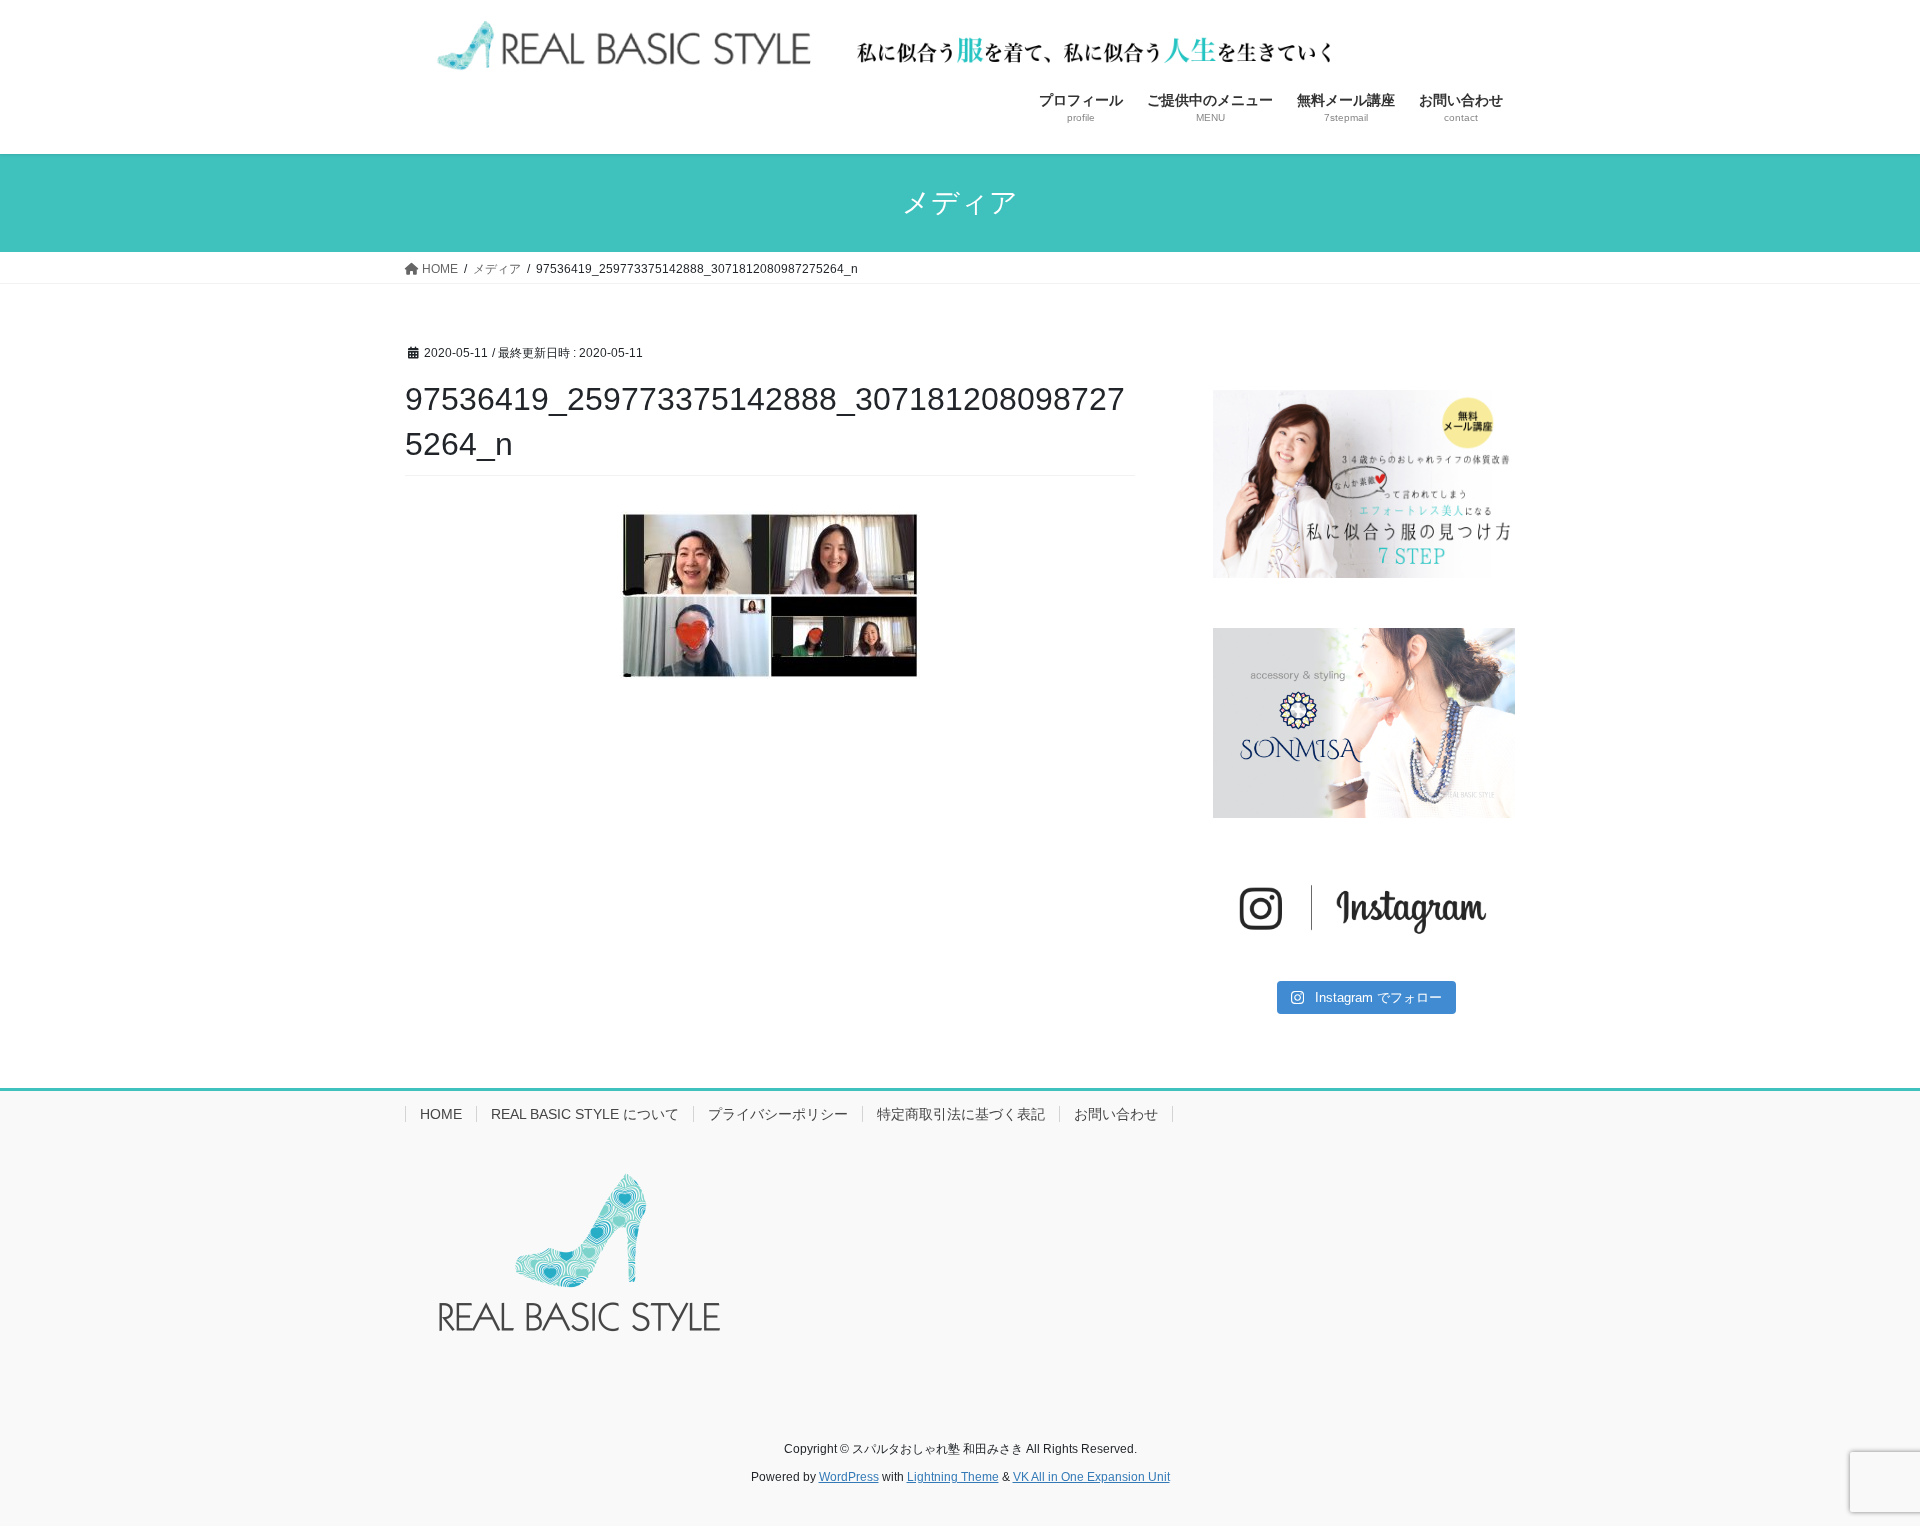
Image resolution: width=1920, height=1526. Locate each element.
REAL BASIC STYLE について (585, 1114)
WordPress (849, 1477)
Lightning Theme (953, 1477)
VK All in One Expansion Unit (1091, 1477)
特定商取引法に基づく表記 (961, 1114)
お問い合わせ (1116, 1114)
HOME (441, 1114)
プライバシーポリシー (778, 1114)
